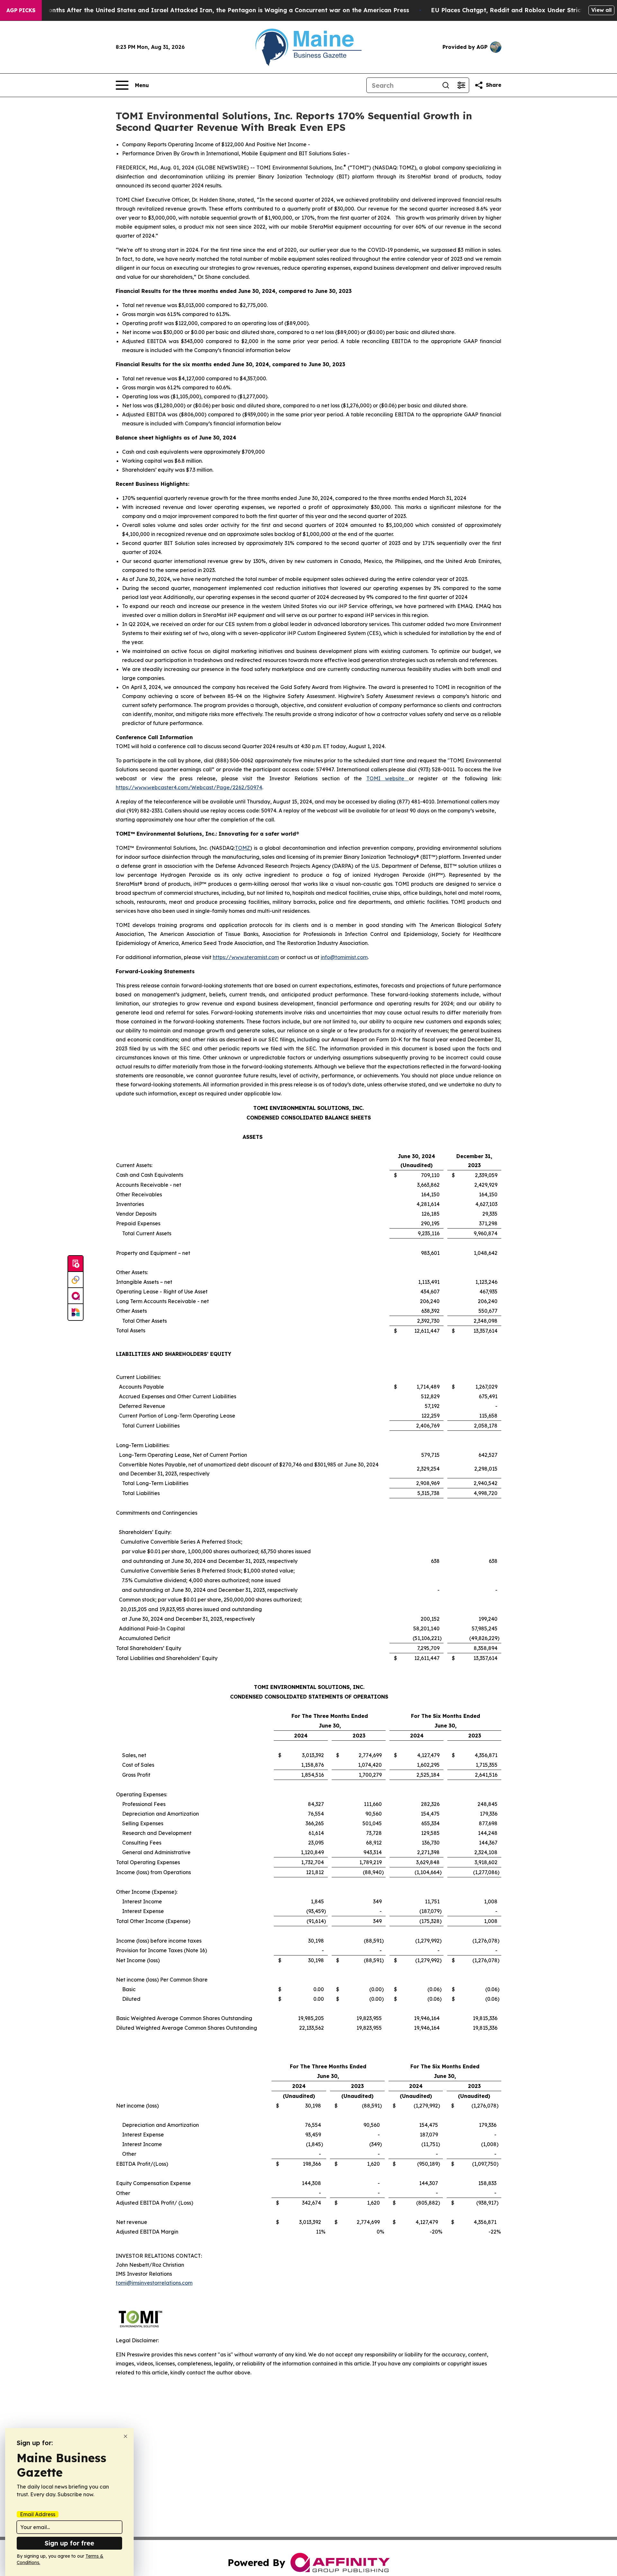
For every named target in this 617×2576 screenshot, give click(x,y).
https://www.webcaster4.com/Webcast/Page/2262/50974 (189, 787)
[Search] (446, 85)
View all (601, 10)
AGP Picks (21, 10)
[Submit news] (76, 1264)
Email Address (38, 2514)
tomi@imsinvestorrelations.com (154, 2283)
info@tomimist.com (344, 957)
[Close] (125, 2436)
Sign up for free (69, 2543)
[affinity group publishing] (76, 1296)
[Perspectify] (76, 1280)
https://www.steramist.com (246, 957)
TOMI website (388, 778)
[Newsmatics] (76, 1312)
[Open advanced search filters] (461, 85)
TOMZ (242, 848)
